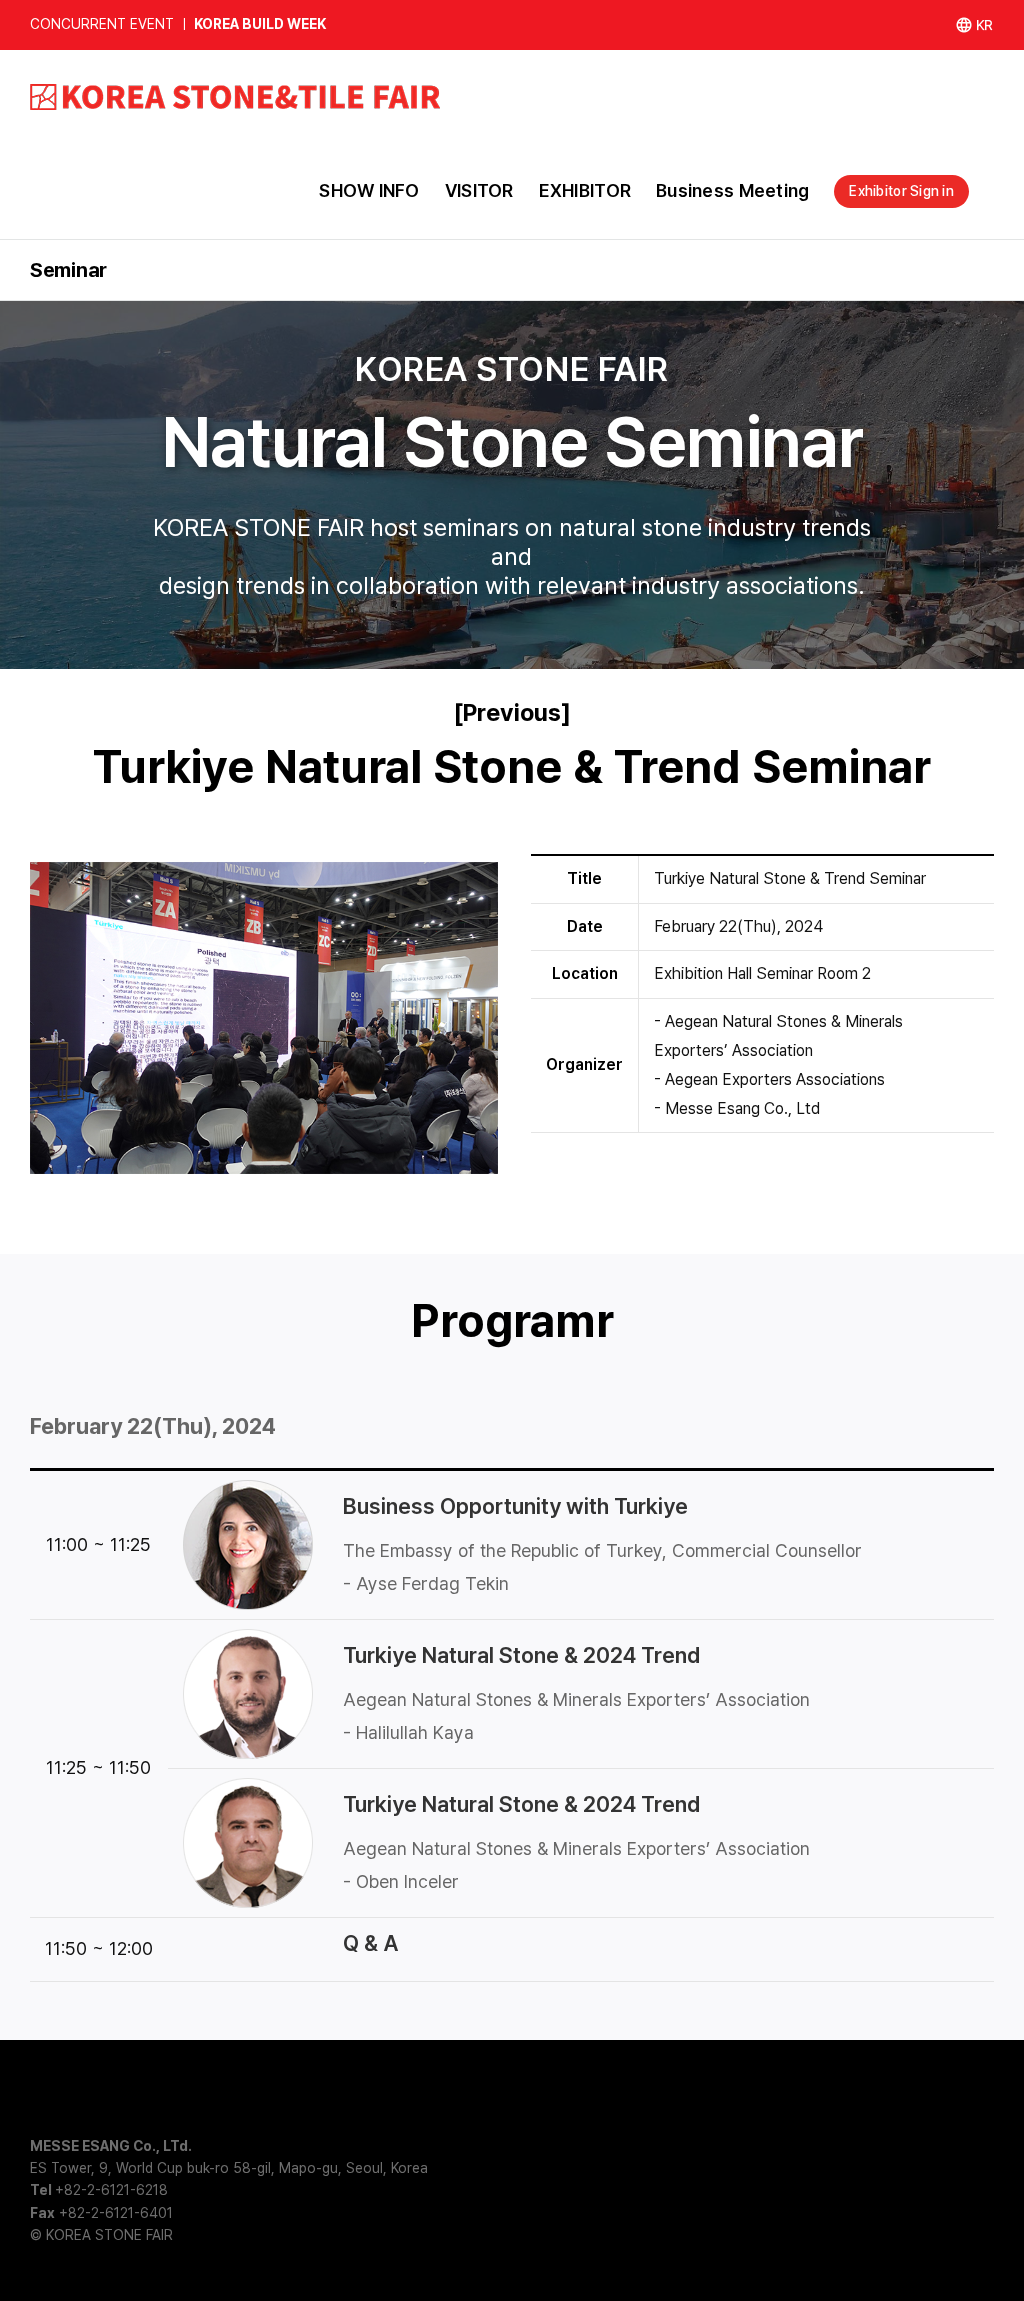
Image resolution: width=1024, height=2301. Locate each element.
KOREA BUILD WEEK (260, 24)
